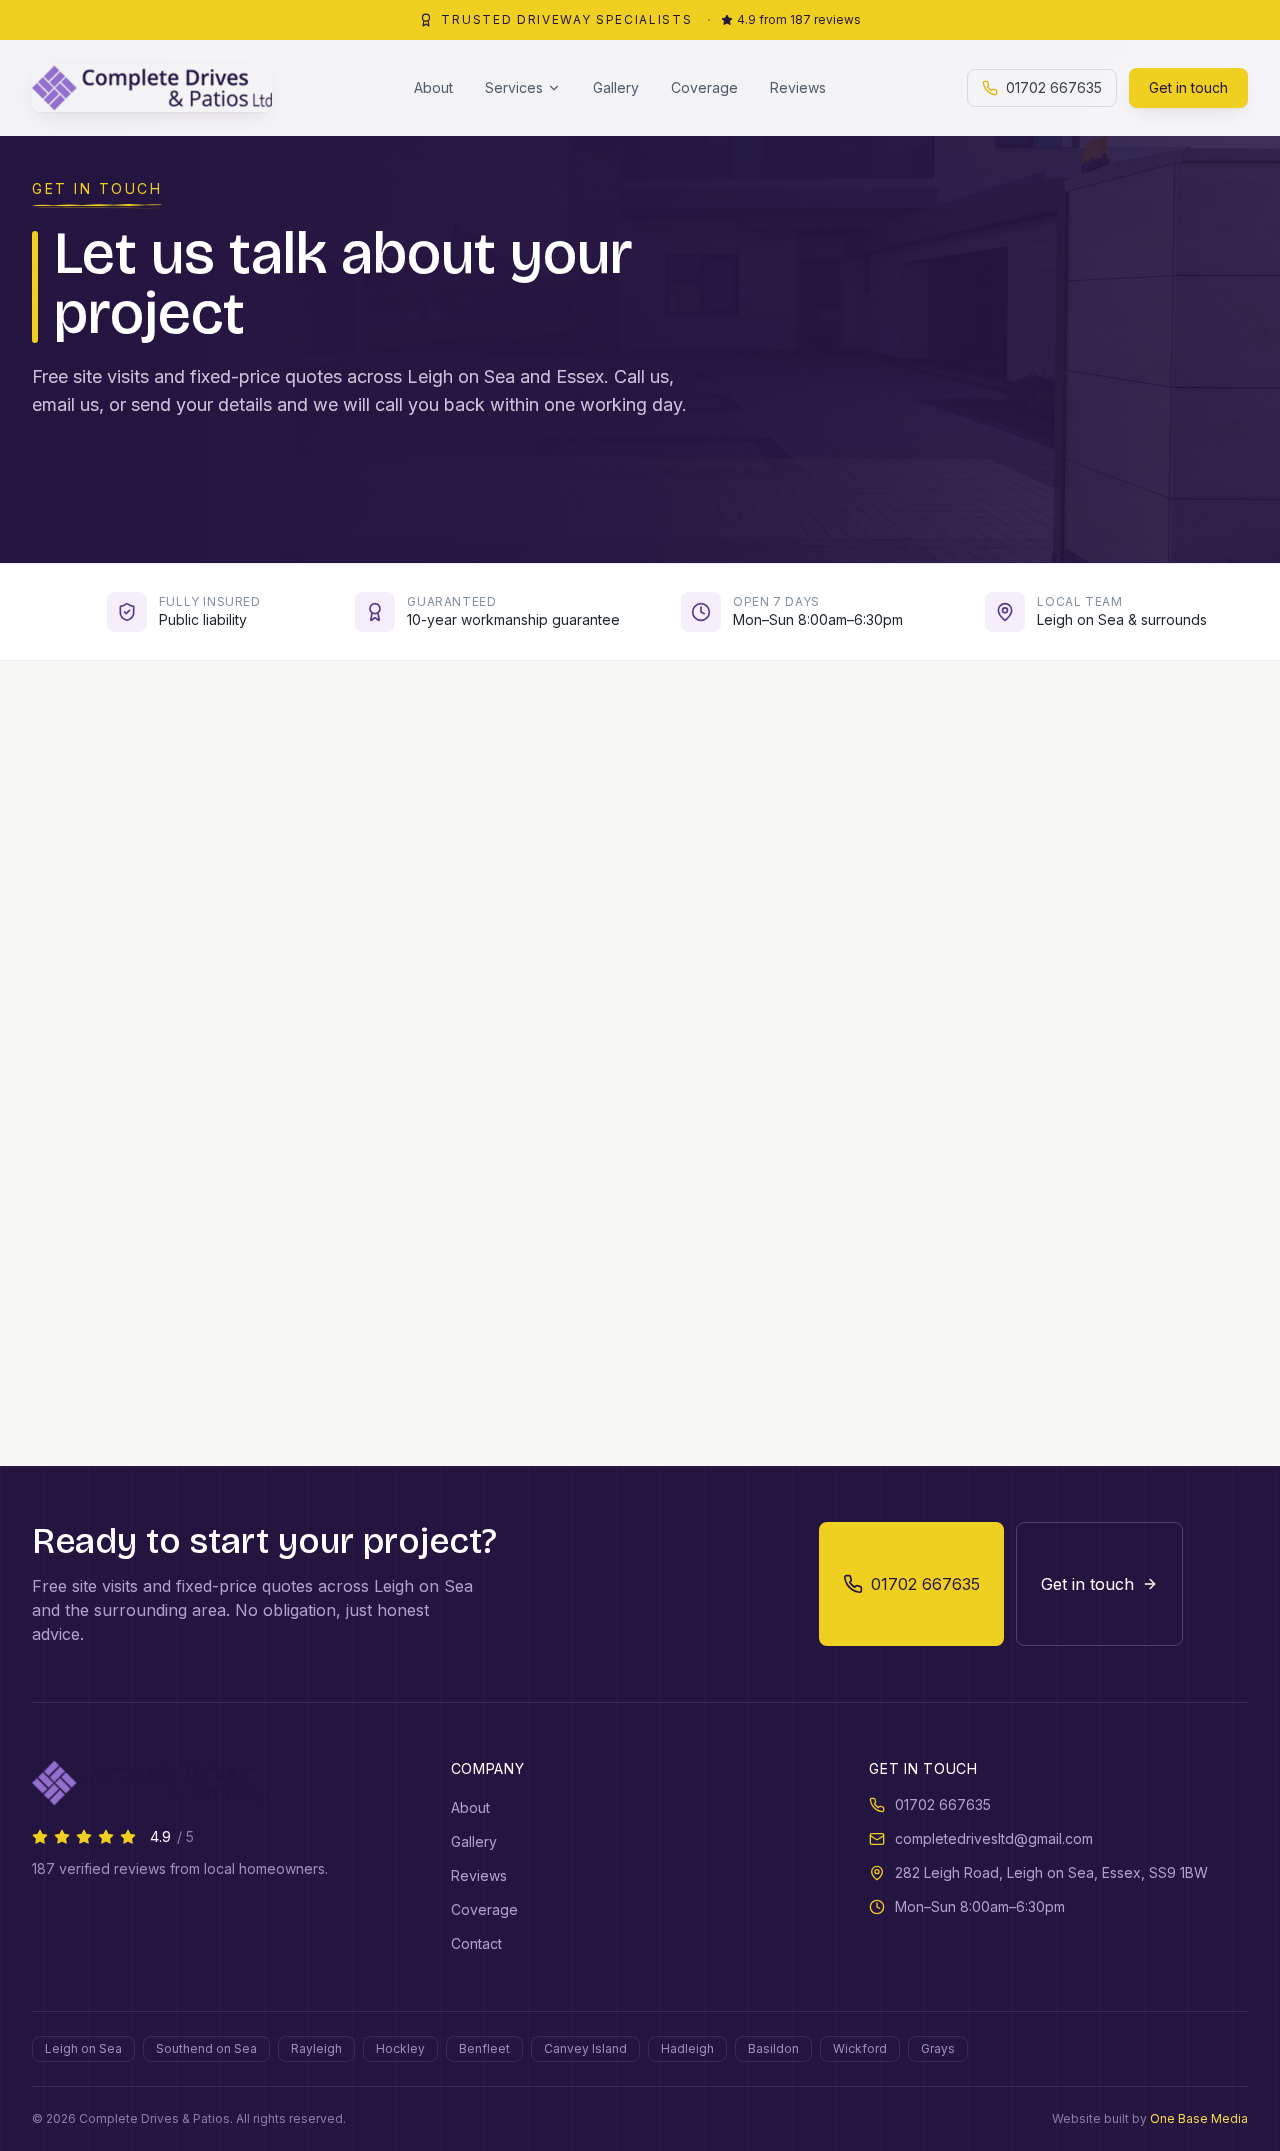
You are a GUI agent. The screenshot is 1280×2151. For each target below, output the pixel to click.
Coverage (704, 87)
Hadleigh (687, 2048)
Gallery (616, 87)
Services (514, 87)
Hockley (400, 2048)
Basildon (773, 2048)
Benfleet (484, 2048)
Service (688, 1057)
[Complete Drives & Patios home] (152, 88)
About (433, 87)
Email (680, 973)
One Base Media (1199, 2118)
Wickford (860, 2048)
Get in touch (1188, 87)
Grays (938, 2048)
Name (679, 889)
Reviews (798, 87)
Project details (721, 1140)
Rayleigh (316, 2048)
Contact (476, 1943)
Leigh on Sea (83, 2048)
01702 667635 (1054, 87)
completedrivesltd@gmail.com (994, 1838)
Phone (971, 889)
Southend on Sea (206, 2048)
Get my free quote (952, 1310)
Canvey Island (585, 2048)
